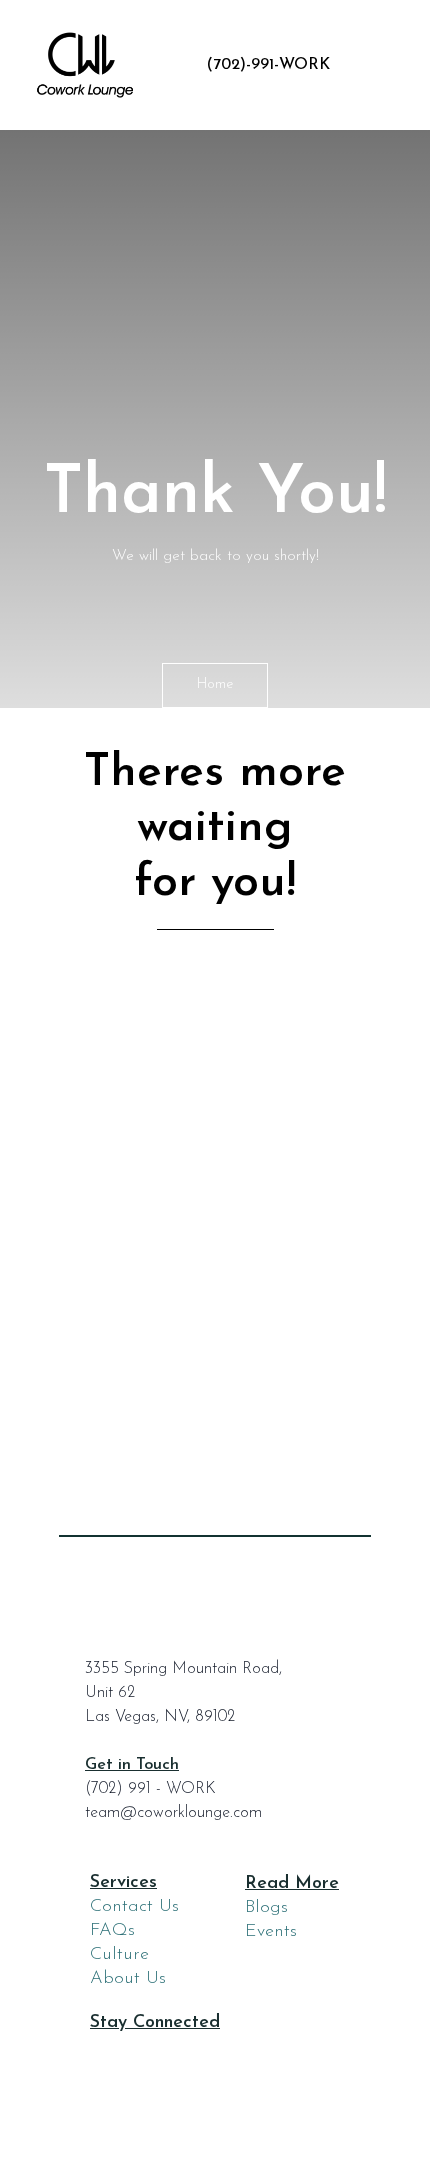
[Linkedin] (193, 2055)
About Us (128, 1979)
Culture (119, 1955)
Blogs (266, 1908)
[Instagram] (150, 2055)
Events (271, 1932)
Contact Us (134, 1907)
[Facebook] (108, 2055)
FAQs (112, 1931)
